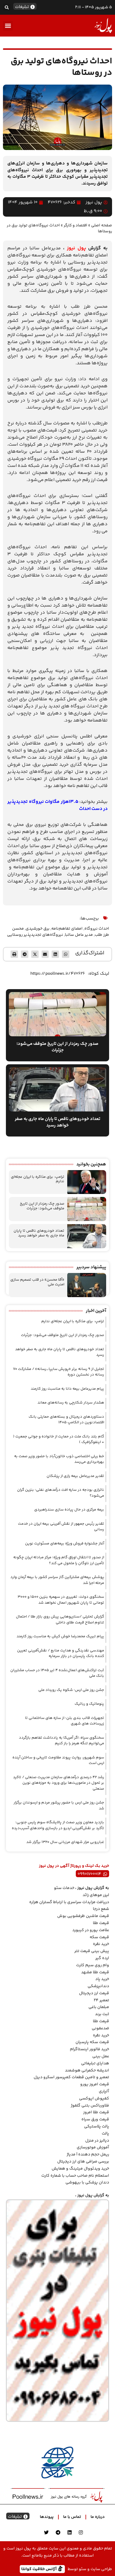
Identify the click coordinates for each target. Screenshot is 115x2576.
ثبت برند (102, 2014)
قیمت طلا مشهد (95, 1972)
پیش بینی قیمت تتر (92, 1951)
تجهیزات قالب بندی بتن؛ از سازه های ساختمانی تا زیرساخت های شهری (65, 1721)
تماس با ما (72, 2517)
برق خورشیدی (38, 929)
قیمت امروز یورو (95, 2084)
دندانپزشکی (98, 1986)
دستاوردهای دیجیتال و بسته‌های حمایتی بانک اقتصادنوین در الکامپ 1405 (66, 1420)
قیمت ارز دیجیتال (94, 1993)
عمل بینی (101, 2056)
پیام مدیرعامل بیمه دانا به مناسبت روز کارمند (67, 1389)
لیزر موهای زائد (96, 1895)
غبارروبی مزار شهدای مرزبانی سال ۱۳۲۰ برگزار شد (65, 1842)
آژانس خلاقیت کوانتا (40, 2569)
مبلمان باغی (99, 2007)
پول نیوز (77, 248)
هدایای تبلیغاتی (95, 2063)
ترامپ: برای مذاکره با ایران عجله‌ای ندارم (38, 1179)
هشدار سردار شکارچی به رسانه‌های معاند (71, 1403)
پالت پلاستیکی (97, 2127)
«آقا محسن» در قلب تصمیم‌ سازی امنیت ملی (37, 1282)
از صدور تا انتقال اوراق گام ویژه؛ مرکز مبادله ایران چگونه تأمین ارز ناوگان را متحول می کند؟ (59, 1560)
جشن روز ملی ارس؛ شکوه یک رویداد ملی (71, 1690)
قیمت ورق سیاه (95, 2119)
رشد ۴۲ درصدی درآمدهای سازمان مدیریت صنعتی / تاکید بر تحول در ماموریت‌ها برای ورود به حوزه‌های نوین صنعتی (59, 1783)
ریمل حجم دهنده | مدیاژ (88, 2155)
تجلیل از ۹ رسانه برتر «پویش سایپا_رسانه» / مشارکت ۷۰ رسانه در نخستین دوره (59, 1372)
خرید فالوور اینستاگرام (89, 2049)
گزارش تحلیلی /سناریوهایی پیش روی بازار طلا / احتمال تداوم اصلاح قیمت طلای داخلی (60, 1620)
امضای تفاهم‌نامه (67, 929)
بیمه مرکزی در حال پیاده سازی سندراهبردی (69, 1510)
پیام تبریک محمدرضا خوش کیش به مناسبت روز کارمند (60, 1636)
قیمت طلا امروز (96, 2112)
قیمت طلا (101, 1923)
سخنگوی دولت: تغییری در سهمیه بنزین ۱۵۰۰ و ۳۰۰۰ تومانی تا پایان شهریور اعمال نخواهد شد (61, 1600)
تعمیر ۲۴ (101, 2000)
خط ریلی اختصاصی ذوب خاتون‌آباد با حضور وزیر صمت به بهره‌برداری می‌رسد (59, 1459)
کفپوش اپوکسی (94, 2099)
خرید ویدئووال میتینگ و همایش (80, 2169)
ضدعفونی (100, 2028)
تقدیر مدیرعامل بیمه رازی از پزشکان (75, 1476)
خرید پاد (102, 1979)
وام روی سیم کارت (93, 1965)
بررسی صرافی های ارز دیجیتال (83, 2162)
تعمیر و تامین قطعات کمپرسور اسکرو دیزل (71, 2077)
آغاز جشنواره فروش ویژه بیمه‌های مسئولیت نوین (65, 1544)
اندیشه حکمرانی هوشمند (87, 2071)
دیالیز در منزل (97, 2141)
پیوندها (47, 2517)
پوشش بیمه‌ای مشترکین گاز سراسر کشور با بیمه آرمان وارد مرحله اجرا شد (57, 1580)
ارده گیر (102, 1958)
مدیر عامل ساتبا (79, 935)
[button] (7, 7)
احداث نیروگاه (97, 929)
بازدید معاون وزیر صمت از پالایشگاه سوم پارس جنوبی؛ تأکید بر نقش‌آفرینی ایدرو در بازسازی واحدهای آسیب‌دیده (58, 1825)
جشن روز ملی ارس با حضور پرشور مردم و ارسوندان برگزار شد (59, 1806)
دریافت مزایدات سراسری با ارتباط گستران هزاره (69, 1902)
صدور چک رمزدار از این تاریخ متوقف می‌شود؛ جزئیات (42, 1206)
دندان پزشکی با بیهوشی (87, 2183)
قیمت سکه (99, 1937)
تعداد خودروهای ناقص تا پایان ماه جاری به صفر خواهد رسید (39, 1233)
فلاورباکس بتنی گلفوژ (90, 2106)
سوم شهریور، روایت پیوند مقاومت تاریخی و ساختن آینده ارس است (58, 1760)
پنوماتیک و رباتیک (89, 1704)
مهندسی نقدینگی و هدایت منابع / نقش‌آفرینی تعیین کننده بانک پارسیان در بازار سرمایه (61, 1653)
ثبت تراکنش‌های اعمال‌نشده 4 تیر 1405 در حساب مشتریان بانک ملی (57, 1673)
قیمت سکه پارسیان (92, 2042)
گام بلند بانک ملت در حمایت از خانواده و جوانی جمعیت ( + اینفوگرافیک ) (59, 1439)
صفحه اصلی (102, 225)
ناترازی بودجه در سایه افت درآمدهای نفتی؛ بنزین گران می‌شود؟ (61, 1493)
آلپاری (104, 2091)
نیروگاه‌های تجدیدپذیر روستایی (35, 935)
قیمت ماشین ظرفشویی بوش (83, 1916)
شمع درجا (101, 1909)
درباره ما (98, 2517)
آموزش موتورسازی (93, 2147)
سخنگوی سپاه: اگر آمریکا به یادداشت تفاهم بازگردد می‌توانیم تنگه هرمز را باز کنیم (61, 1741)
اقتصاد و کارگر (75, 225)
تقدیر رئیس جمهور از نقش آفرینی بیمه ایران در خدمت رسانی (61, 1527)
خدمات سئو (64, 1888)
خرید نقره (101, 1944)
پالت (105, 2134)
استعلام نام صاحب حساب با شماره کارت (75, 2176)
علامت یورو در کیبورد (91, 1930)
